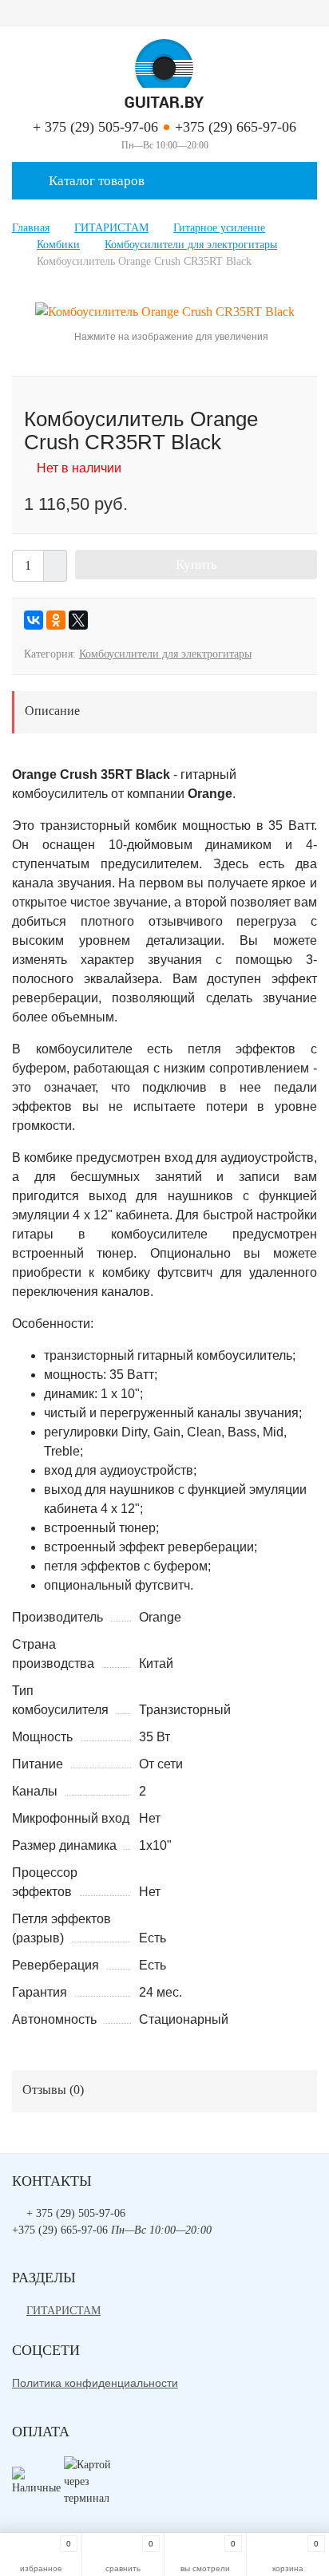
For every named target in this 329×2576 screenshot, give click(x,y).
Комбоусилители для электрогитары (165, 654)
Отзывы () (53, 2090)
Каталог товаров (95, 181)
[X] (78, 620)
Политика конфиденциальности (95, 2383)
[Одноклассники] (56, 620)
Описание (52, 711)
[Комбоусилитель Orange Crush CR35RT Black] (165, 311)
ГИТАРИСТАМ (63, 2311)
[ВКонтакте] (34, 620)
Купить (196, 565)
